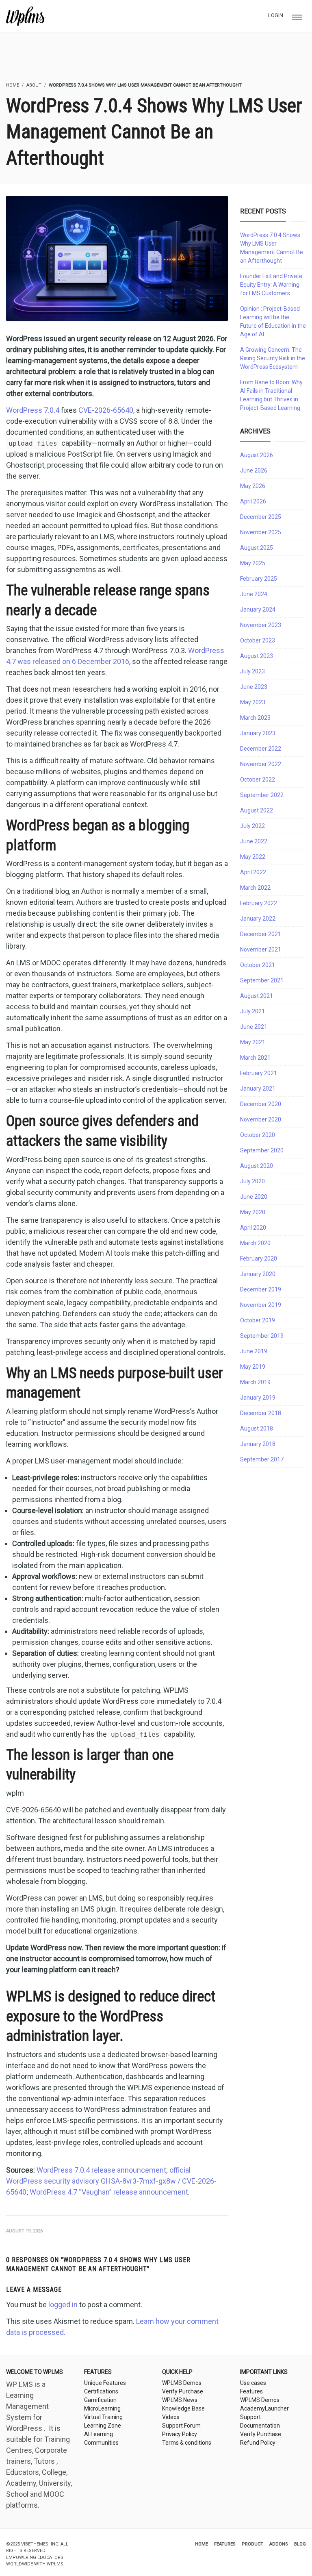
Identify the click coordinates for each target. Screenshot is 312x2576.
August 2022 (257, 810)
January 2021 (258, 1089)
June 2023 (254, 687)
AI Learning (99, 2434)
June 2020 (254, 1197)
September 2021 (262, 980)
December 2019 (261, 1289)
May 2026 (253, 486)
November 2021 (261, 949)
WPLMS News (180, 2400)
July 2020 (252, 1181)
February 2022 (259, 903)
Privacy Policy (180, 2434)
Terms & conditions (187, 2443)
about (34, 85)
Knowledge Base (183, 2408)
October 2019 (258, 1320)
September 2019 (262, 1336)
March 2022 (255, 888)
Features (251, 2391)
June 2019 (254, 1351)
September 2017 (262, 1459)
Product (252, 2544)
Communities (101, 2443)
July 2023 (252, 671)
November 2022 (261, 764)
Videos (171, 2417)
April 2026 (253, 501)
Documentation (260, 2426)
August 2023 (257, 656)
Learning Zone (103, 2426)
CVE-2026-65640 (106, 410)
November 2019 (261, 1305)
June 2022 (254, 841)
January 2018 (258, 1444)
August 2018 (257, 1428)
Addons (279, 2544)
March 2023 (255, 718)
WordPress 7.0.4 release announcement (101, 2170)
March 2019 (255, 1382)
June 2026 (254, 470)
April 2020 (253, 1228)
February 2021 (259, 1073)
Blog (300, 2544)
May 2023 (253, 702)
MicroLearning (102, 2408)
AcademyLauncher (264, 2408)
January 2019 (258, 1398)
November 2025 (261, 532)
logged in (63, 2305)
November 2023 (261, 625)
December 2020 (261, 1104)
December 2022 (261, 749)
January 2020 (258, 1274)
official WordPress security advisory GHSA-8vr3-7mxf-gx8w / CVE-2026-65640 (111, 2181)
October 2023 (258, 640)
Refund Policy (258, 2443)
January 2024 (258, 610)
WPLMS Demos (182, 2383)
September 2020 (262, 1150)
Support (250, 2417)
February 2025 (259, 579)
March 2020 (255, 1243)
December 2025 (261, 517)
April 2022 (253, 872)
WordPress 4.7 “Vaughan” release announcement (109, 2192)
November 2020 (261, 1119)
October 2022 (258, 780)
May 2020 (253, 1212)
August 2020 (257, 1166)
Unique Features (105, 2383)
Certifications (101, 2391)
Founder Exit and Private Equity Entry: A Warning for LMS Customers (271, 285)
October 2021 (258, 965)
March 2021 (255, 1058)
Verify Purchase (183, 2391)
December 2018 (261, 1413)
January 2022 (258, 919)
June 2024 (254, 594)
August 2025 (257, 548)
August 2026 (257, 455)
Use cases (253, 2383)
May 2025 (253, 563)
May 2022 (253, 857)
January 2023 (258, 733)
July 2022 (252, 826)
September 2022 (262, 795)
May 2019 (253, 1367)
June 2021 (254, 1027)
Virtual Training (103, 2417)
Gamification (100, 2400)
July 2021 (252, 1011)
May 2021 (253, 1042)
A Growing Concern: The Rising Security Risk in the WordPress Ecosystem (273, 358)
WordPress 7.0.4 (33, 410)
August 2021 (257, 996)
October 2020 (258, 1135)
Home (201, 2544)
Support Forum (181, 2426)
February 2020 (259, 1259)
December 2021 (261, 934)
